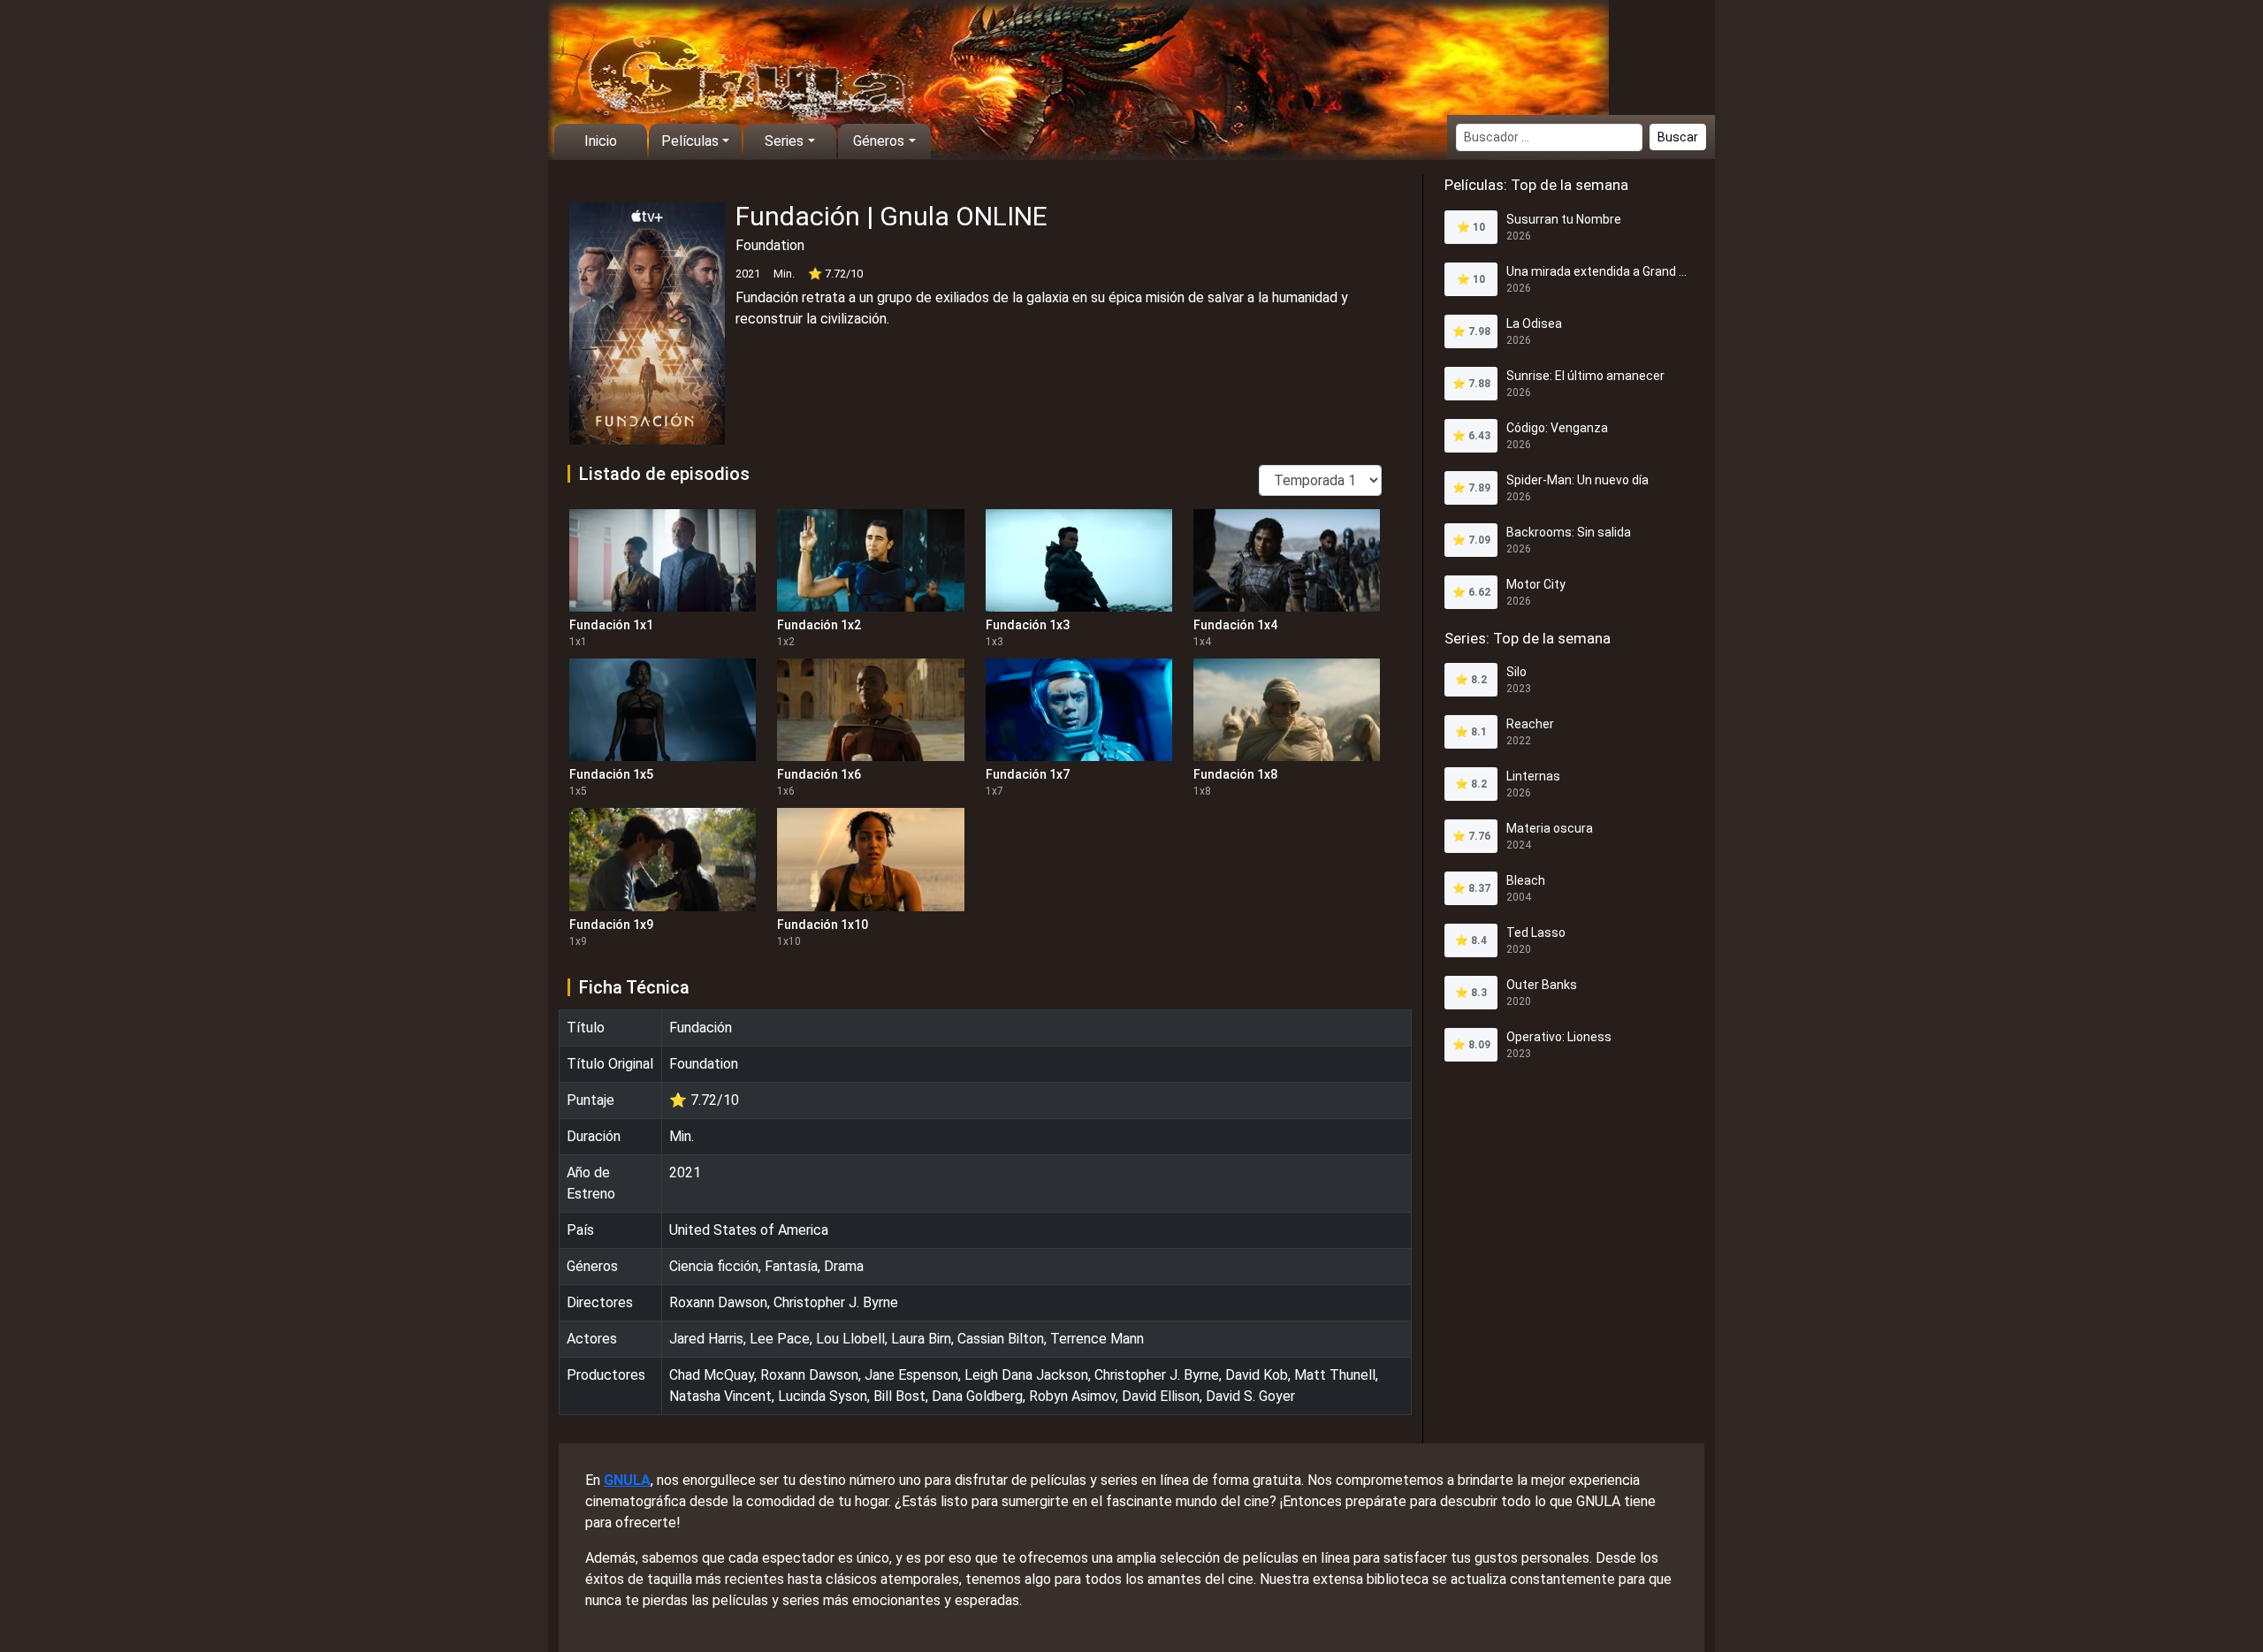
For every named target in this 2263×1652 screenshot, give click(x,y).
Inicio (601, 141)
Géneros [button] (879, 141)
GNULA (627, 1480)
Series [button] (784, 141)
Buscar (1678, 137)
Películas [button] (690, 141)
